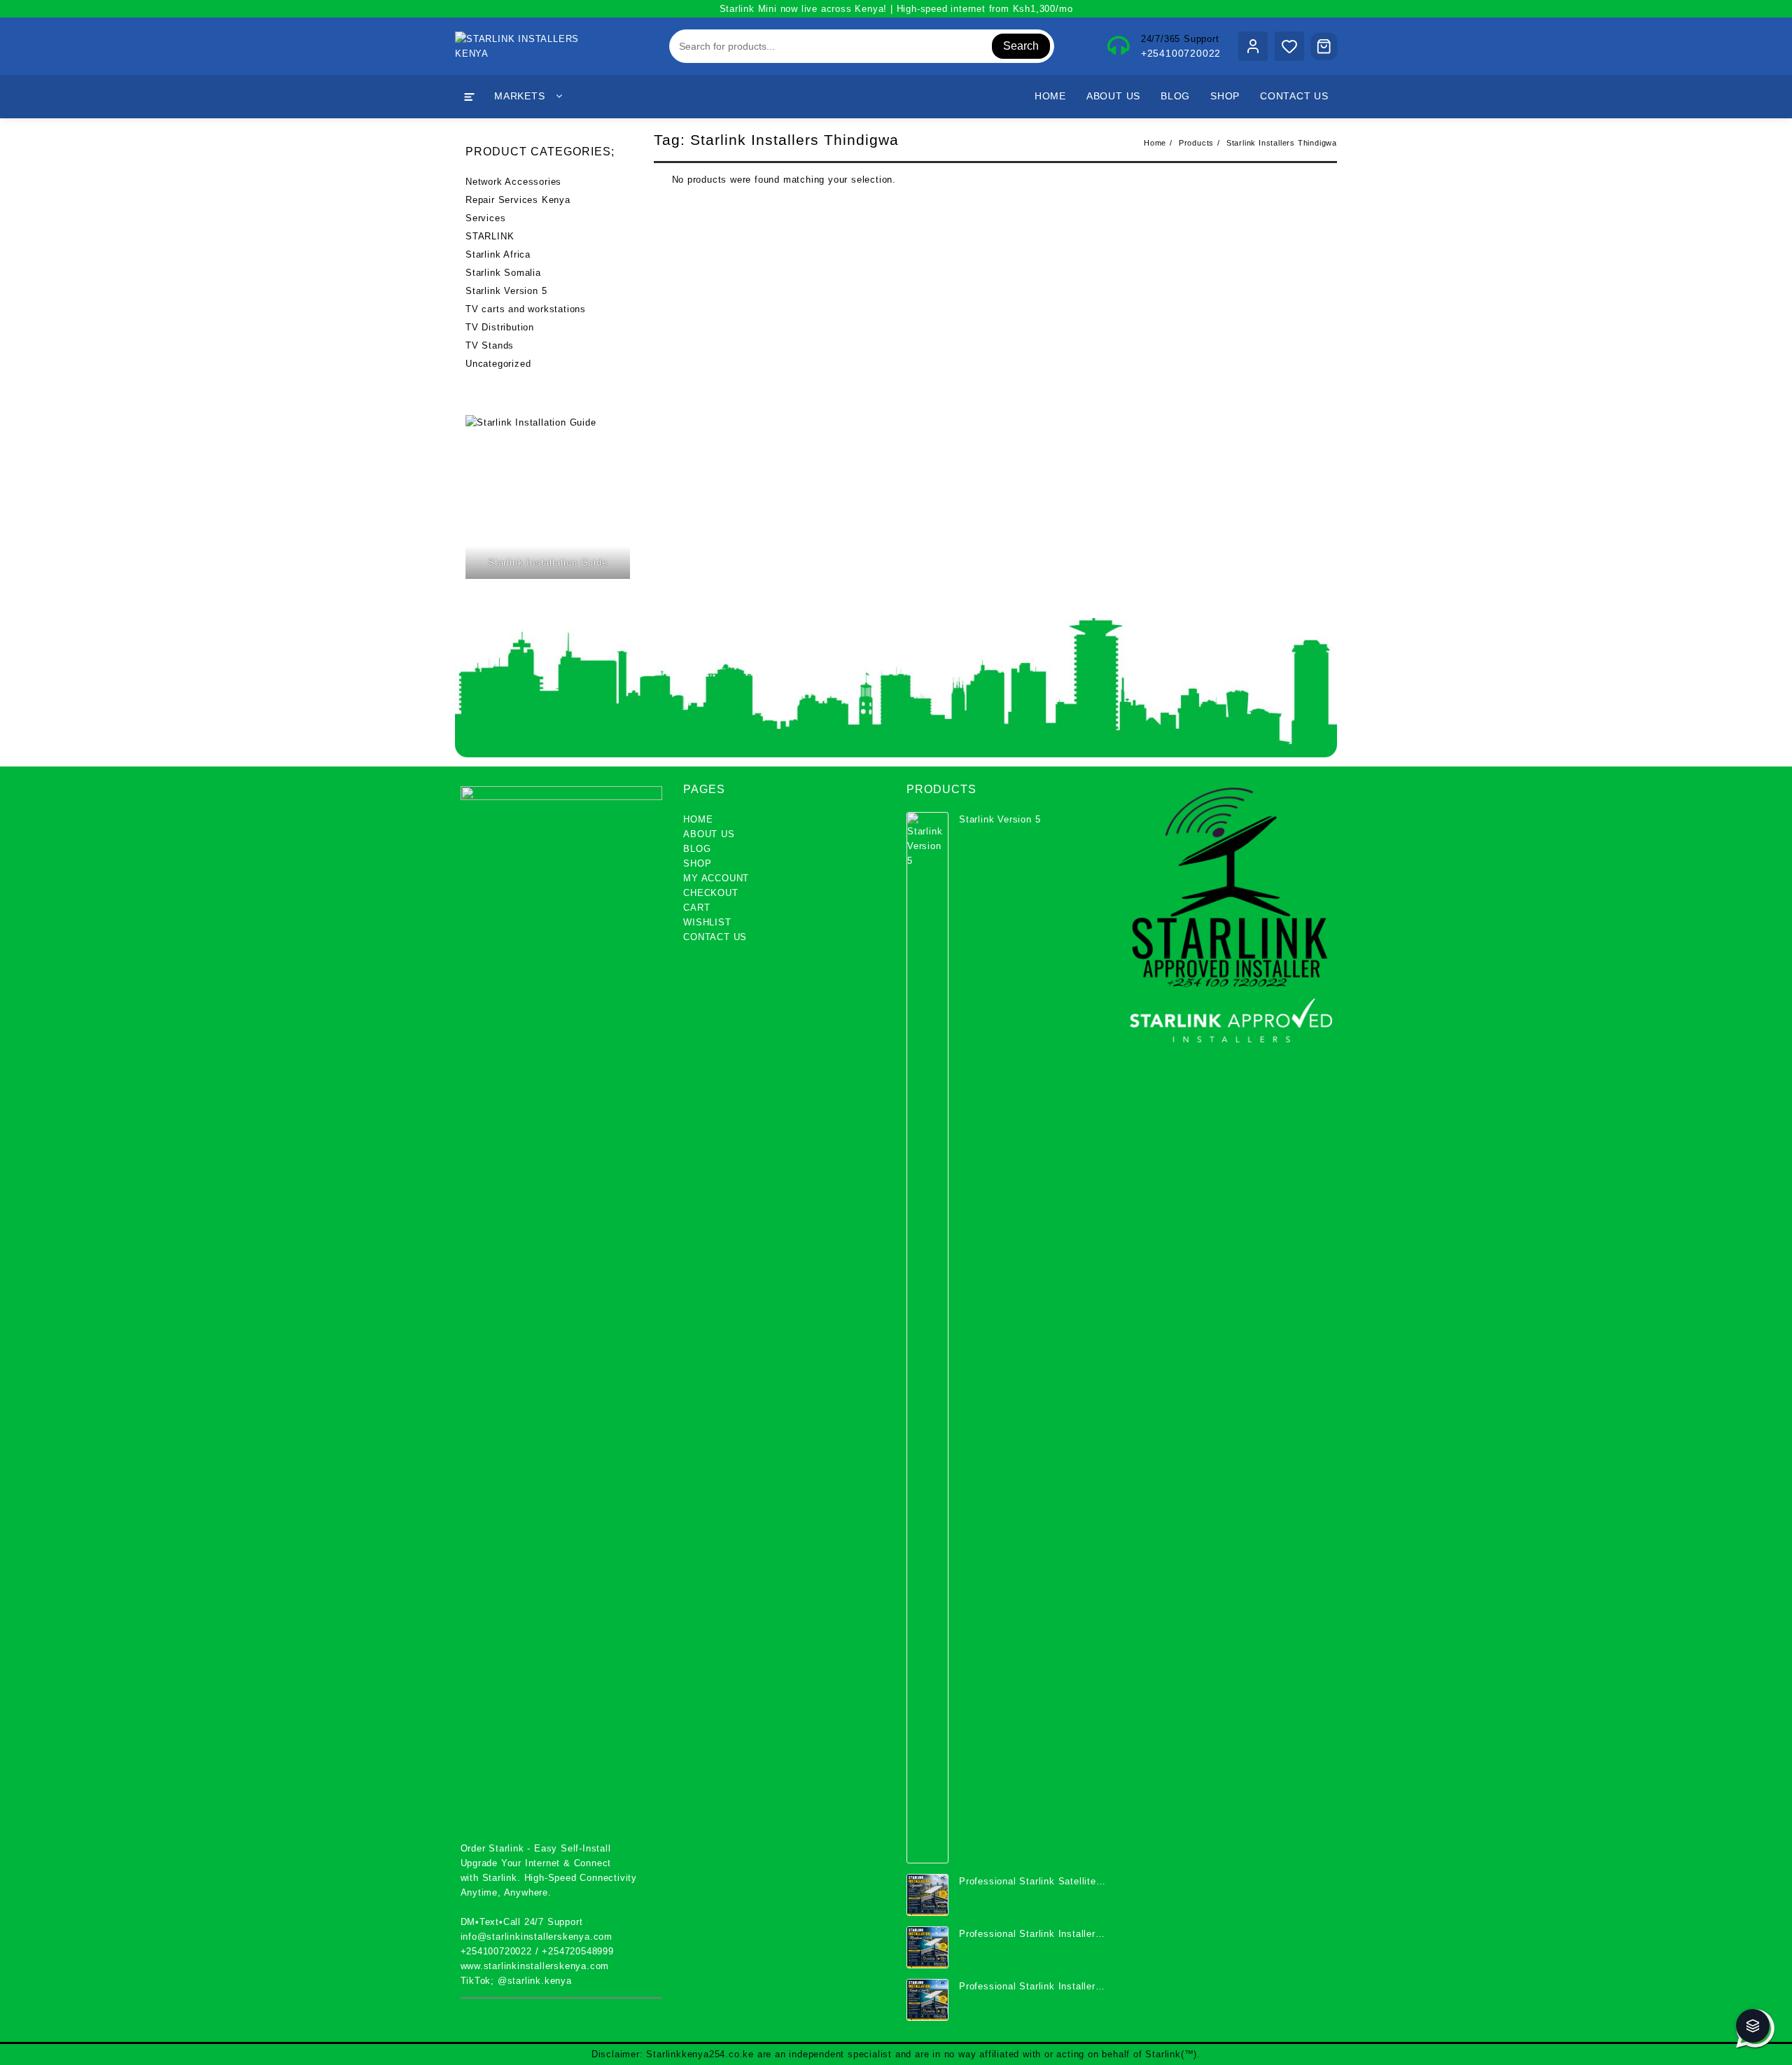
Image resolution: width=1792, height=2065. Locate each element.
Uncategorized (498, 364)
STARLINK (490, 236)
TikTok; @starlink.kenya (516, 1981)
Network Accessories (513, 182)
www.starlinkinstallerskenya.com (535, 1966)
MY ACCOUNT (716, 878)
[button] (1753, 2026)
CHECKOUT (710, 893)
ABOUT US (709, 834)
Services (485, 218)
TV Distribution (500, 327)
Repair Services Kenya (518, 200)
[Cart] (1324, 46)
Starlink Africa (498, 254)
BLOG (697, 849)
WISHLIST (707, 922)
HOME (698, 819)
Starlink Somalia (503, 273)
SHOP (697, 863)
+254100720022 (1181, 53)
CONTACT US (715, 937)
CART (696, 908)
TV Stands (490, 345)
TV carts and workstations (526, 309)
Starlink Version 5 (506, 291)
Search (1021, 46)
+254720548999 (577, 1951)
